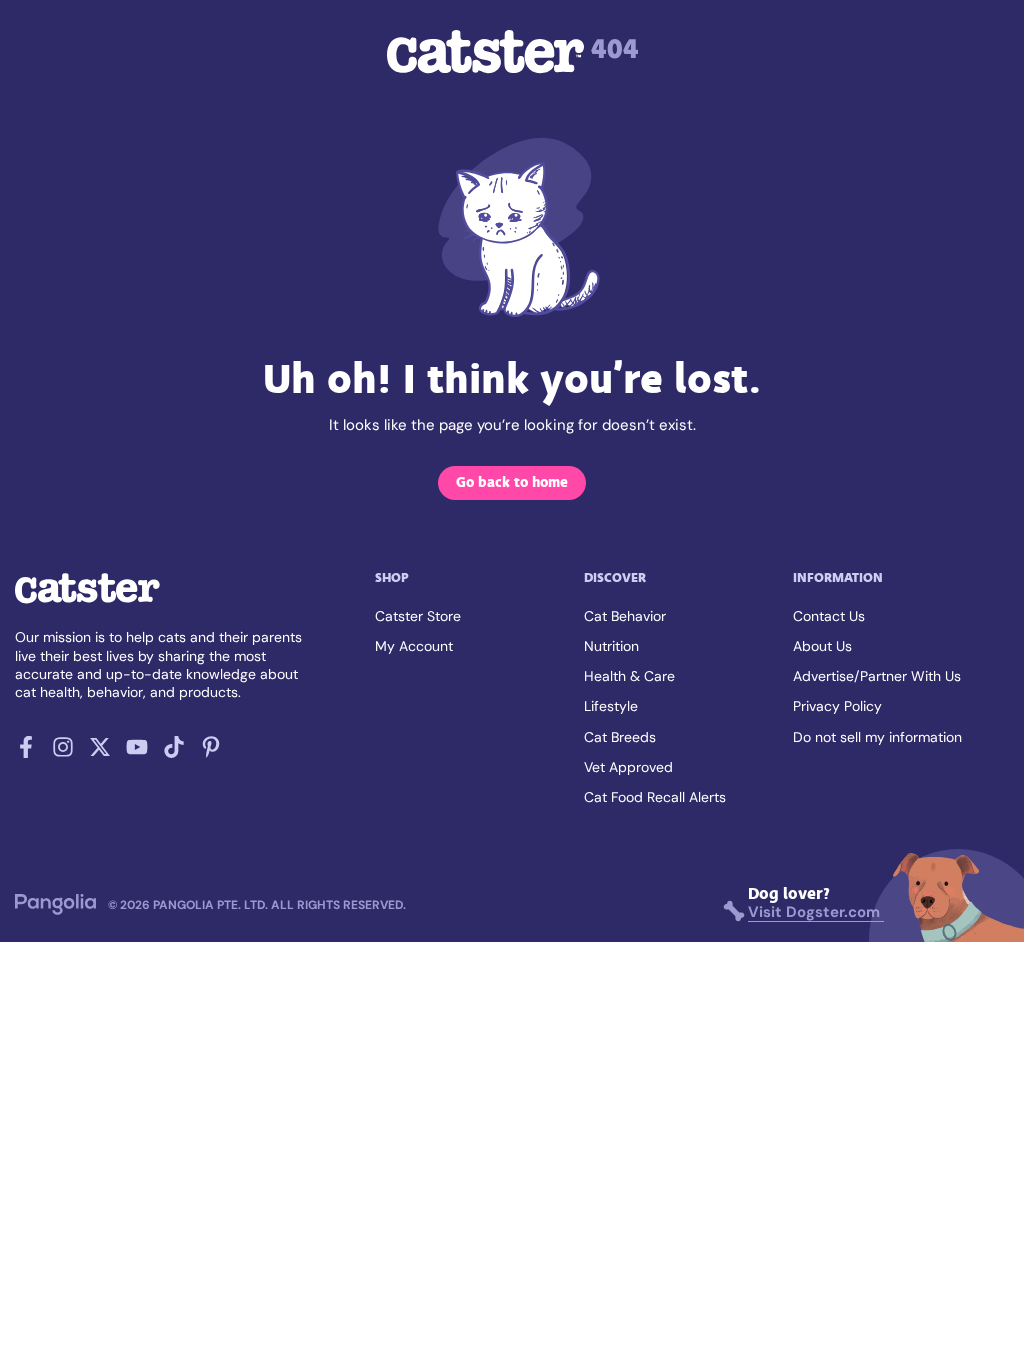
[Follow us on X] (100, 753)
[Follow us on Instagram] (63, 753)
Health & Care (629, 676)
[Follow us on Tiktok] (174, 753)
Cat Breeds (620, 737)
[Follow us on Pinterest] (211, 753)
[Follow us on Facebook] (26, 753)
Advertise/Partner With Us (877, 676)
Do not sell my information (877, 737)
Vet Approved (628, 767)
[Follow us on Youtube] (137, 753)
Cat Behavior (625, 616)
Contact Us (829, 616)
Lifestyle (611, 706)
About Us (822, 646)
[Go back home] (87, 602)
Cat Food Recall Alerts (655, 797)
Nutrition (611, 646)
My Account (414, 646)
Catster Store (418, 616)
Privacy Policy (837, 706)
